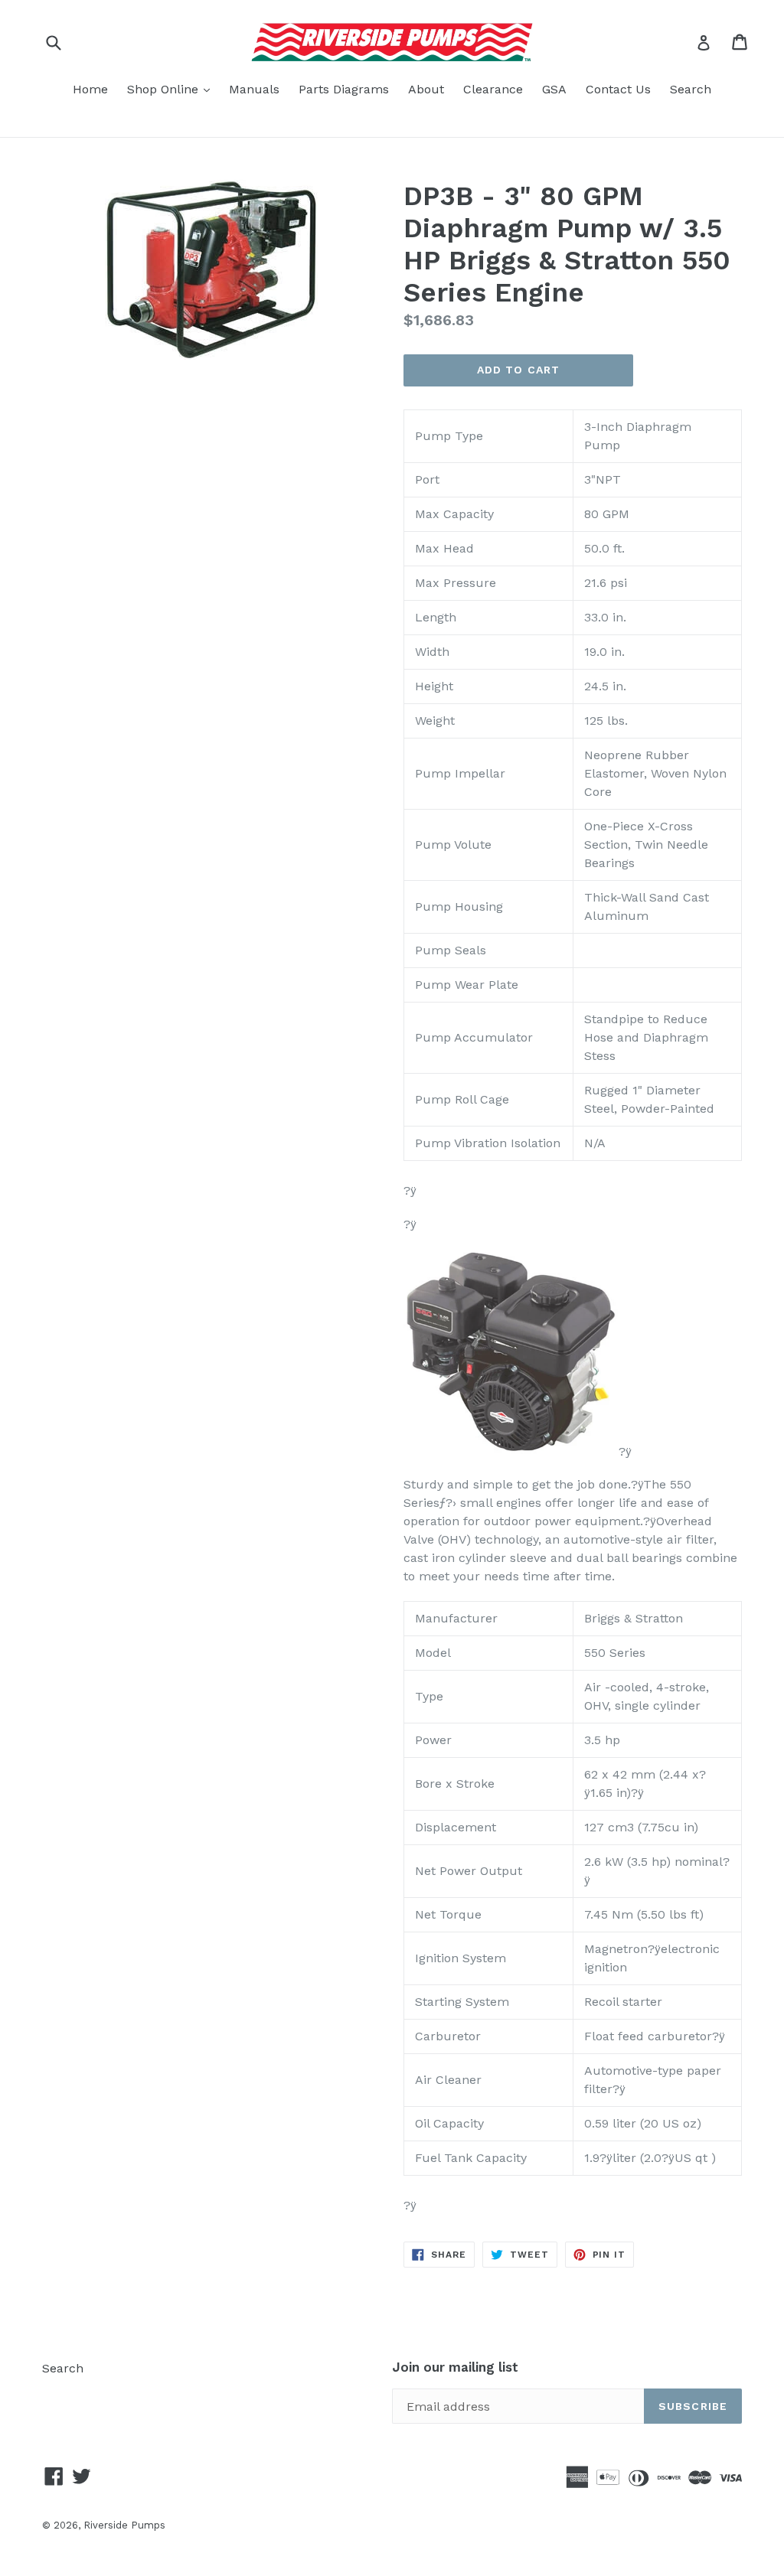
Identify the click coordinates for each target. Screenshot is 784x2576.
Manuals (254, 89)
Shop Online (172, 89)
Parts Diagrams (344, 89)
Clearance (493, 89)
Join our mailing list (455, 2367)
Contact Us (618, 89)
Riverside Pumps (124, 2525)
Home (90, 89)
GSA (554, 89)
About (426, 89)
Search (691, 89)
